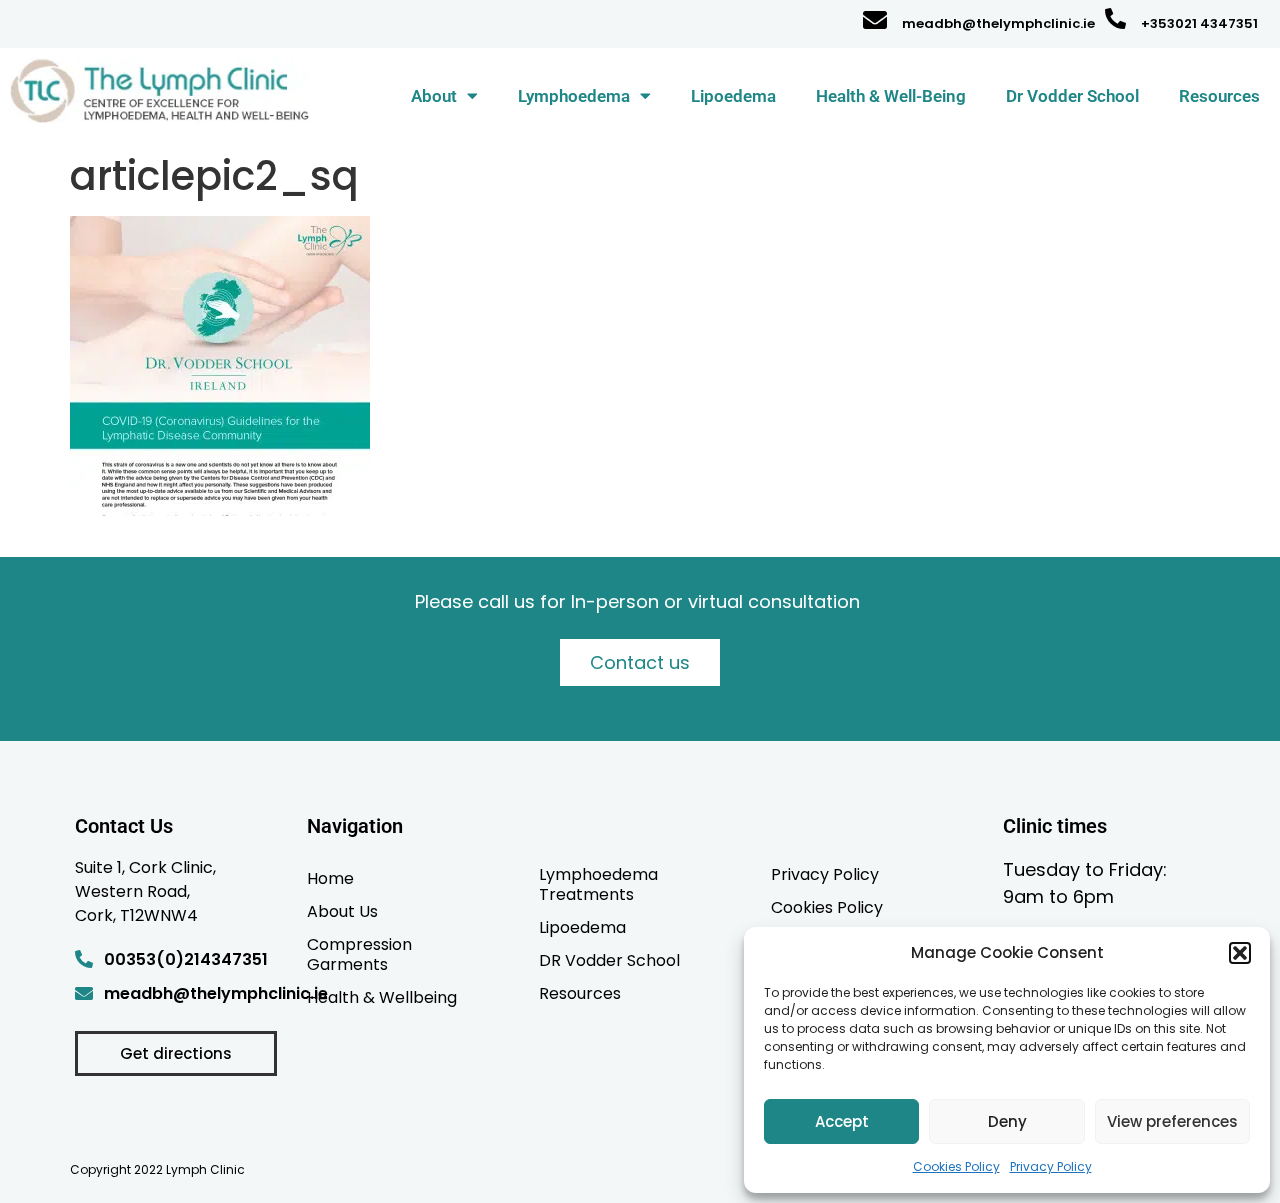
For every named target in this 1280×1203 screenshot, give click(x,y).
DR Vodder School (609, 960)
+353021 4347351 (1199, 23)
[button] (1240, 953)
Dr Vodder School (1072, 96)
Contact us (640, 662)
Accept (842, 1121)
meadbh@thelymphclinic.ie (998, 23)
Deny (1007, 1121)
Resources (1219, 96)
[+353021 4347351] (1115, 18)
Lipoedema (733, 96)
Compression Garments (359, 954)
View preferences (1172, 1121)
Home (330, 878)
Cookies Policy (956, 1166)
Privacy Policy (1051, 1166)
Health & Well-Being (891, 96)
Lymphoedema (574, 96)
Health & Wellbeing (382, 997)
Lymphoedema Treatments (598, 884)
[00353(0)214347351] (84, 959)
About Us (342, 911)
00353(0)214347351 (186, 959)
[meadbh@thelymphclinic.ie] (875, 20)
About (434, 96)
